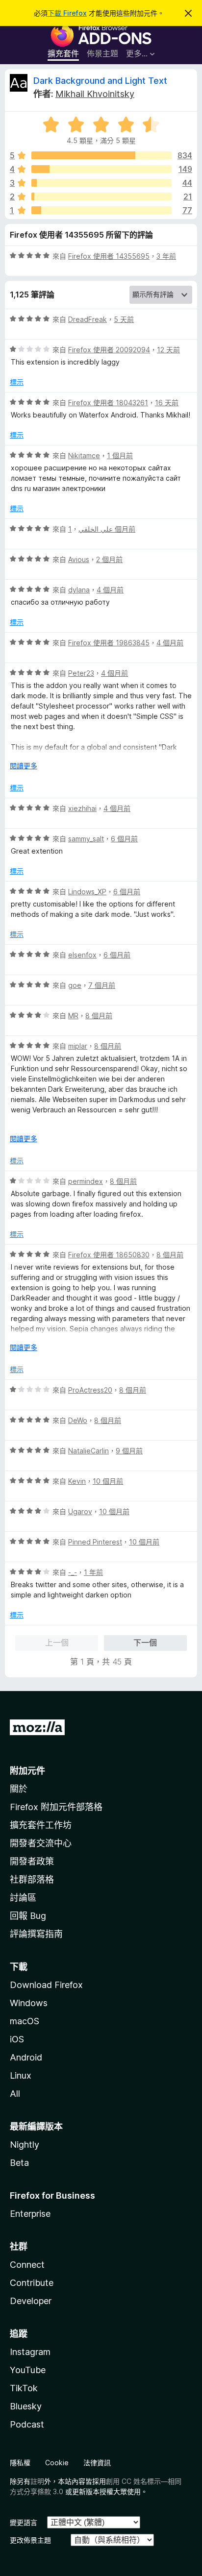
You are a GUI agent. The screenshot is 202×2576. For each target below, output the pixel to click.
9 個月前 (129, 1451)
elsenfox (82, 955)
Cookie (57, 2463)
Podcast (27, 2424)
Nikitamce (84, 455)
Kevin (77, 1481)
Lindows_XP (87, 892)
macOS (25, 2021)
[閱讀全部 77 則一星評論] (101, 210)
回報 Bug (28, 1916)
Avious (79, 559)
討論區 (23, 1898)
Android (26, 2057)
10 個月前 (108, 1481)
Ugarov (80, 1511)
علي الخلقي (96, 529)
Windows (29, 2003)
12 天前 (168, 350)
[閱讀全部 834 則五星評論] (101, 155)
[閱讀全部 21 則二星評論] (101, 196)
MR (73, 1016)
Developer (31, 2301)
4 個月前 (110, 590)
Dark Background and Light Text (100, 81)
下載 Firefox (67, 13)
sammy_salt (86, 839)
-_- (73, 1572)
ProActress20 (90, 1390)
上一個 (57, 1643)
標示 (17, 382)
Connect (27, 2265)
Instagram (30, 2352)
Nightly (25, 2145)
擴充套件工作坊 (41, 1825)
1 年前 (93, 1572)
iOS (17, 2039)
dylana (79, 590)
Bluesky (26, 2406)
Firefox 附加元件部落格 (56, 1807)
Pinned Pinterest (95, 1542)
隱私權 (20, 2463)
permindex (86, 1181)
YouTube (28, 2370)
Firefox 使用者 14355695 (109, 256)
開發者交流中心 (41, 1843)
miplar (78, 1046)
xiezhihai (82, 808)
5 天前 (124, 319)
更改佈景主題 (30, 2540)
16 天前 (167, 403)
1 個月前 (120, 455)
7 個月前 (102, 985)
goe (75, 985)
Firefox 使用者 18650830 (109, 1255)
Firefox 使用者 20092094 (109, 350)
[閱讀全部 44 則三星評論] (101, 183)
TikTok (24, 2388)
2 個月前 (109, 559)
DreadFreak (88, 319)
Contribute (32, 2283)
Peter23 (81, 673)
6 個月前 (124, 839)
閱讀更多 (24, 766)
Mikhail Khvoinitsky (95, 94)
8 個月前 (99, 1016)
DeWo (78, 1420)
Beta (19, 2163)
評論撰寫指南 (36, 1934)
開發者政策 (32, 1861)
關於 (19, 1789)
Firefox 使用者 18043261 (108, 403)
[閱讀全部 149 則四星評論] (101, 169)
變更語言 (24, 2522)
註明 (37, 2481)
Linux (21, 2075)
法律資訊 (97, 2463)
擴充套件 (63, 53)
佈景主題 (102, 53)
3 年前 (166, 256)
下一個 (145, 1643)
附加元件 (27, 1771)
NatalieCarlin (88, 1451)
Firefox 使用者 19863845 (109, 643)
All (15, 2094)
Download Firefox (46, 1985)
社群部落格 (32, 1879)
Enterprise (30, 2214)
